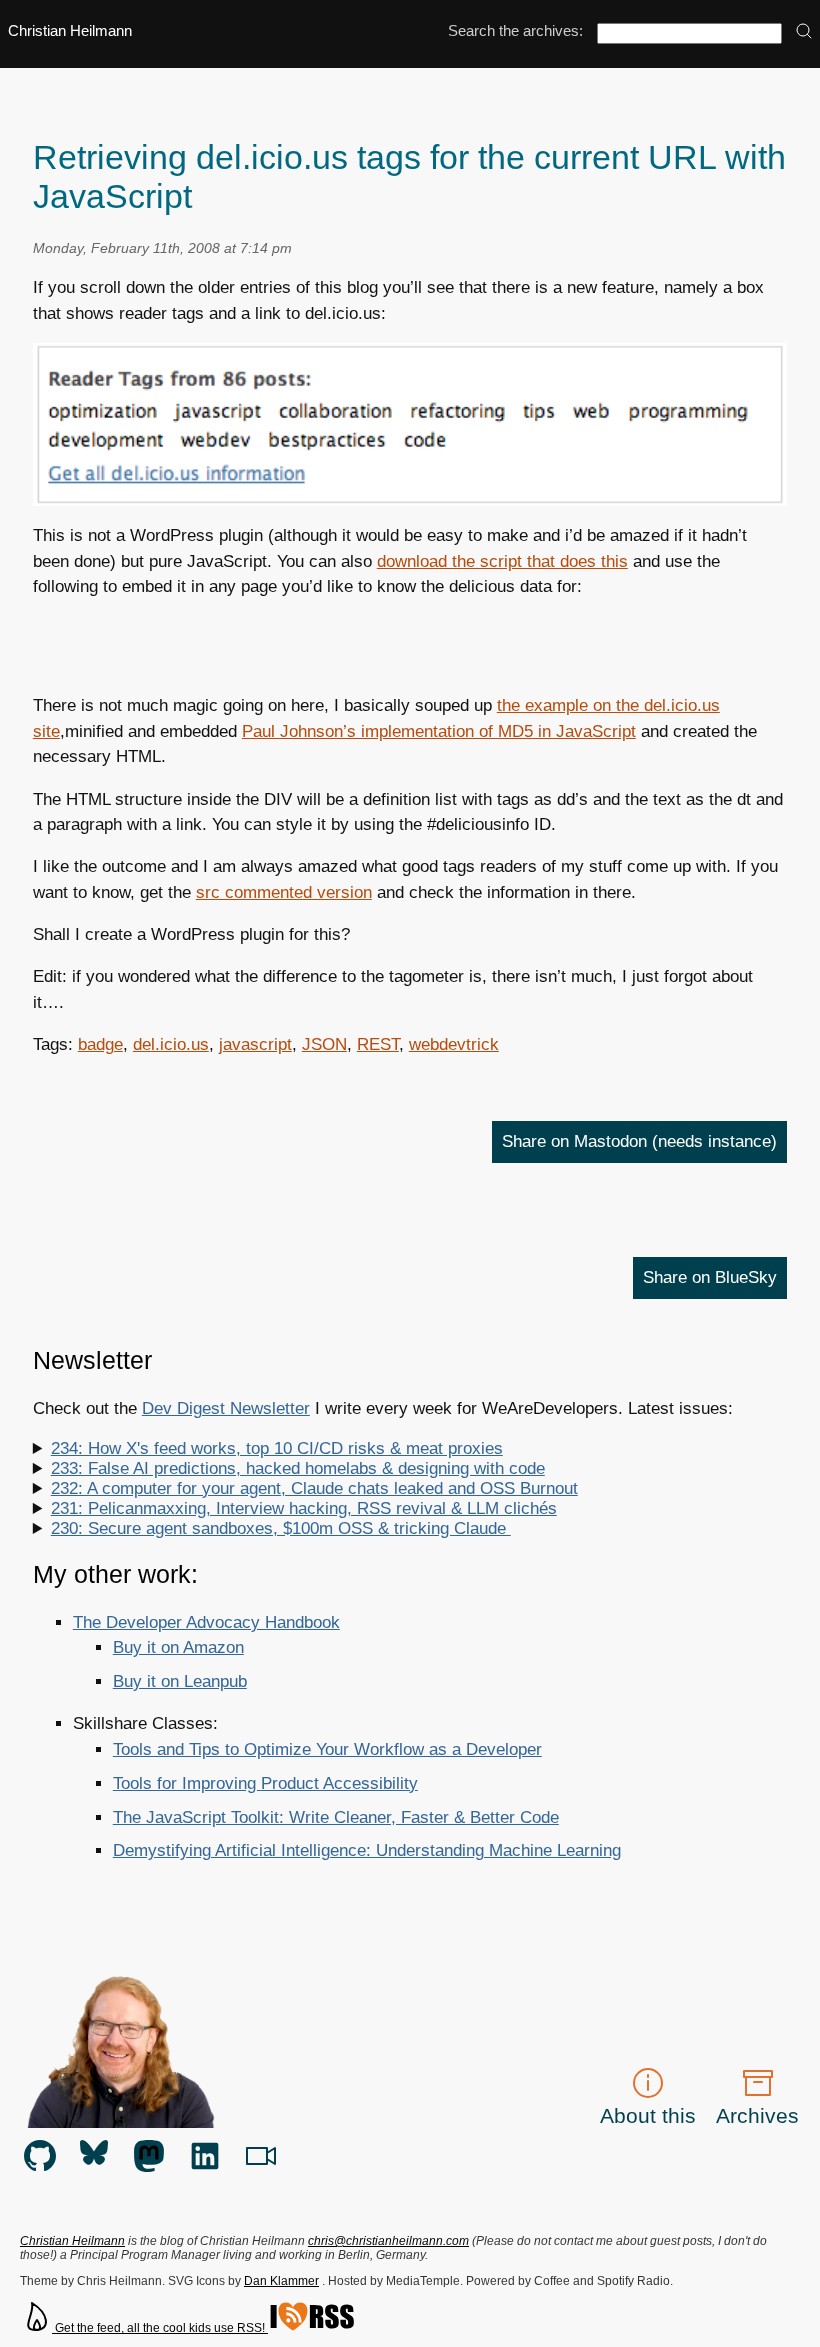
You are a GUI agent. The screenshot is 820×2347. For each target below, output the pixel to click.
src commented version (284, 892)
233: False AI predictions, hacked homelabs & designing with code (298, 1468)
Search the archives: (515, 31)
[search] (804, 32)
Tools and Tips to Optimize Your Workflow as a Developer (327, 1749)
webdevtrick (454, 1044)
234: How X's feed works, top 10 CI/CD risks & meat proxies (277, 1448)
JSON (324, 1044)
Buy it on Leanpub (180, 1681)
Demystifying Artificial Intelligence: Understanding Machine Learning (367, 1850)
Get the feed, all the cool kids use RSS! (160, 2328)
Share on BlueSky (710, 1277)
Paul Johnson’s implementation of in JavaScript (439, 731)
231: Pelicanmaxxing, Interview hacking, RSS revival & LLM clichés (304, 1508)
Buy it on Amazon (178, 1647)
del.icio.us (171, 1044)
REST (378, 1044)
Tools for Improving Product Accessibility (265, 1783)
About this (648, 2115)
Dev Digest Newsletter (226, 1408)
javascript (255, 1044)
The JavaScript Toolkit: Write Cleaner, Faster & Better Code (336, 1817)
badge (100, 1044)
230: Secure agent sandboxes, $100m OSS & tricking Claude (281, 1528)
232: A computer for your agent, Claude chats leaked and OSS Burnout (314, 1488)
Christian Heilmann (70, 31)
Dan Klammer (281, 2281)
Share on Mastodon (639, 1141)
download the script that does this (502, 561)
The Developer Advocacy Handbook (206, 1622)
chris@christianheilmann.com (388, 2241)
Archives (757, 2115)
